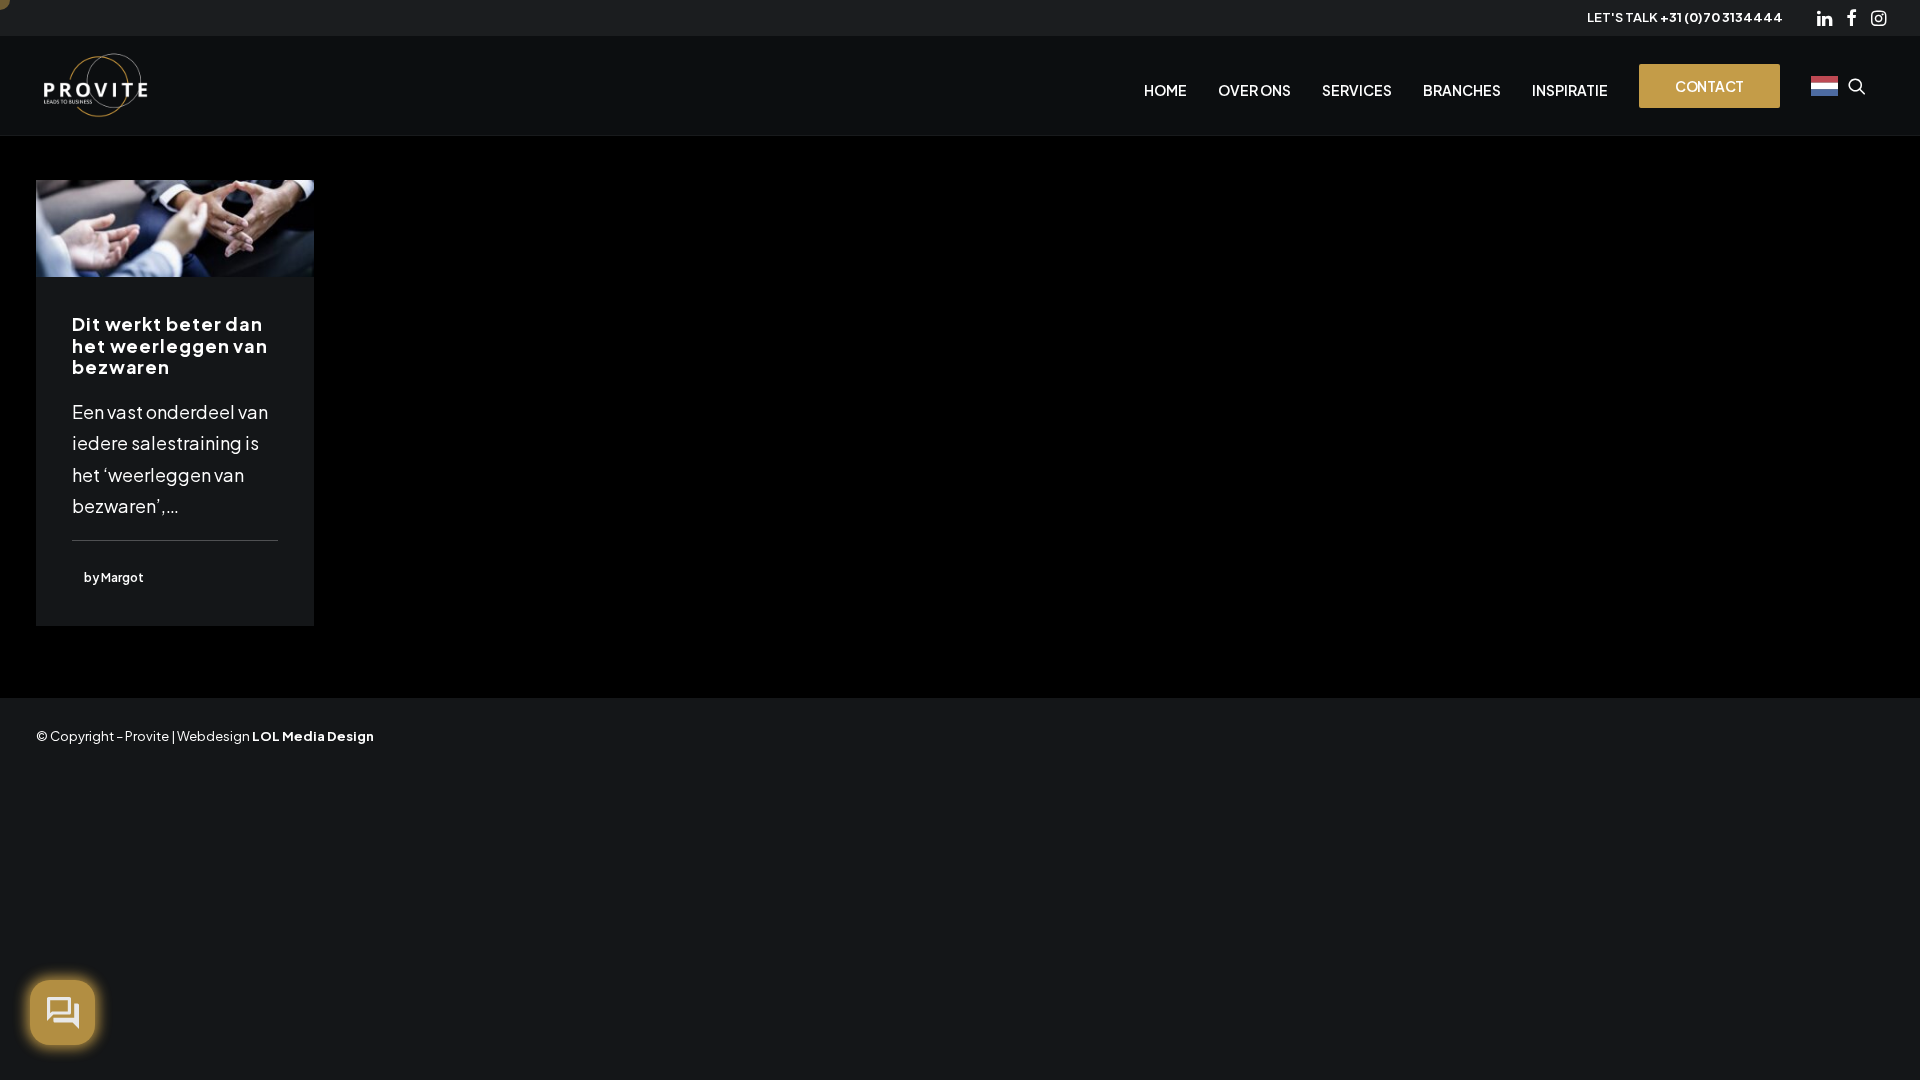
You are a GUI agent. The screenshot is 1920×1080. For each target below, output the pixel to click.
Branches (1462, 90)
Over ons (1254, 90)
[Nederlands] (1822, 86)
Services (1357, 90)
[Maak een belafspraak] (62, 1012)
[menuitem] (1824, 18)
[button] (1824, 18)
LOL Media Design (313, 736)
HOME (1165, 90)
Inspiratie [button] (1570, 90)
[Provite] (96, 86)
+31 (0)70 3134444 (1721, 17)
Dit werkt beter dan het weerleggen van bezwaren (170, 345)
